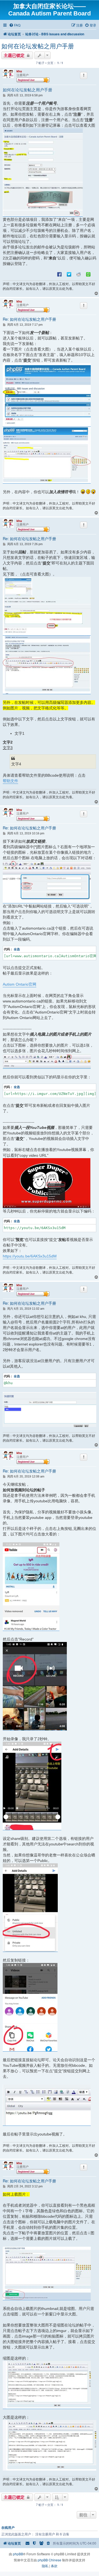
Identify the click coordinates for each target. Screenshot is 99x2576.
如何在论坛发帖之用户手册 (38, 46)
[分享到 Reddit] (79, 274)
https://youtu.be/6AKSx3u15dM (30, 1256)
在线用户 (8, 2528)
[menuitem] (15, 25)
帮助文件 (10, 781)
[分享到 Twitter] (69, 274)
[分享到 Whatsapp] (88, 274)
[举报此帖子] (84, 75)
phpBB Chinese (50, 2560)
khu (19, 71)
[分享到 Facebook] (59, 274)
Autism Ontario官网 (20, 984)
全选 (17, 949)
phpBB (18, 2554)
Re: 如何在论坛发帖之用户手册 (29, 319)
